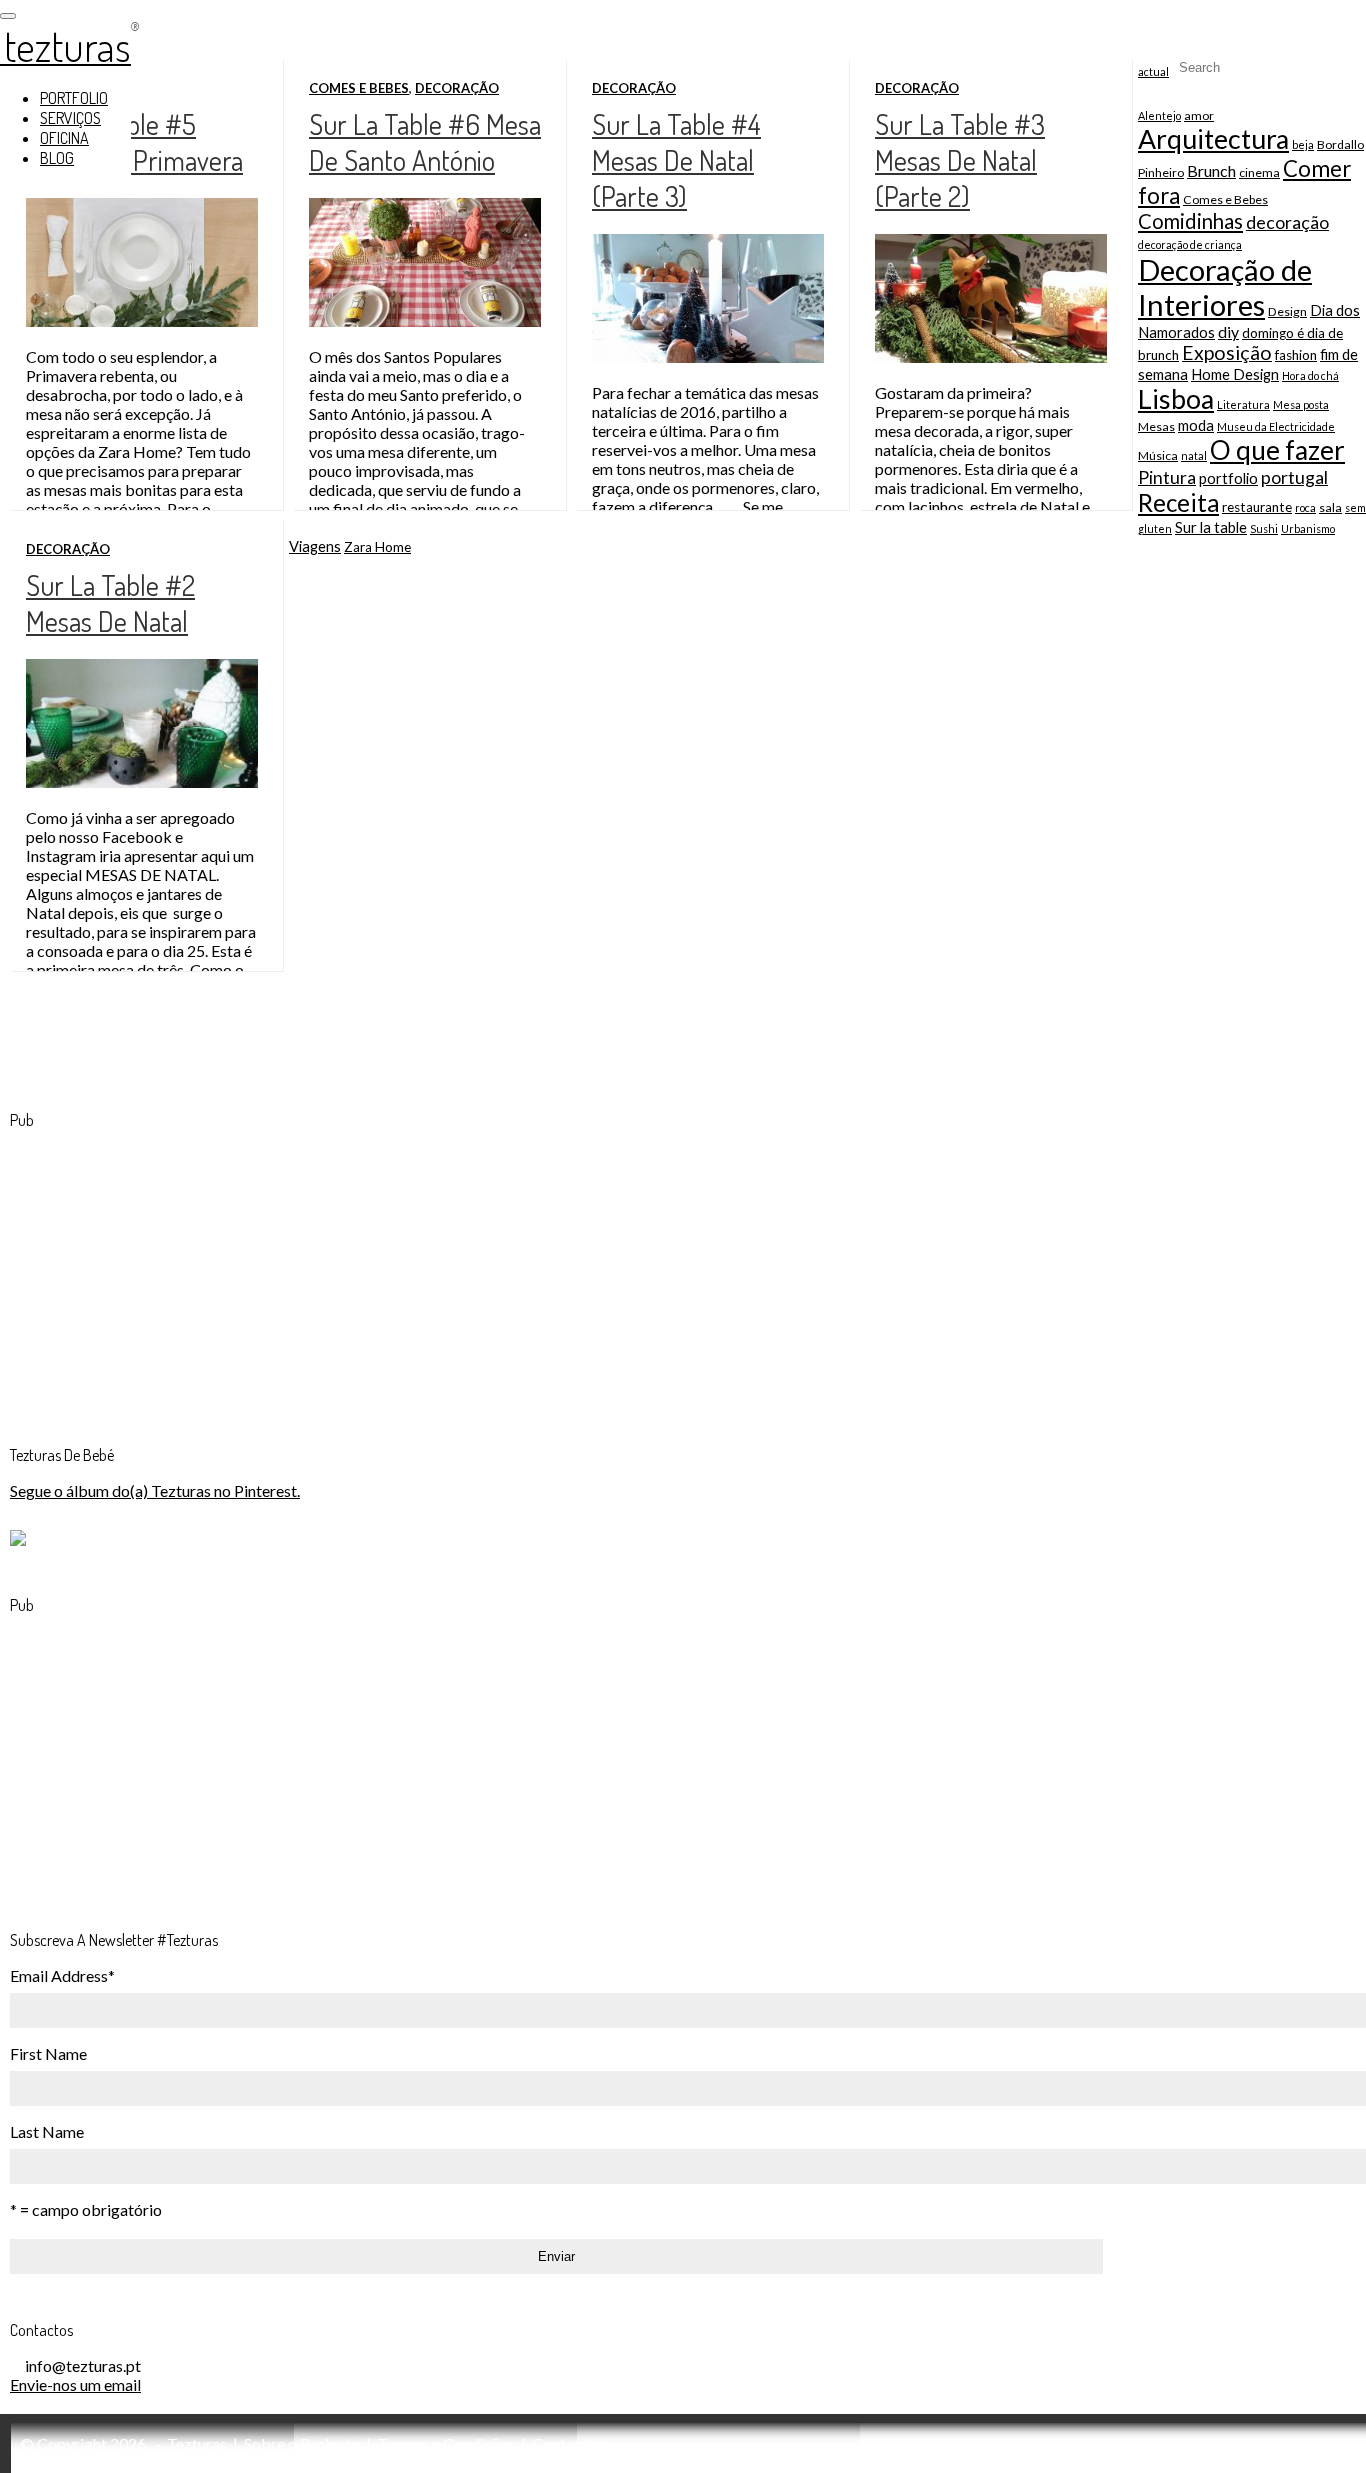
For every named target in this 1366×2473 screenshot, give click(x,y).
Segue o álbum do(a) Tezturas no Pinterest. (155, 1490)
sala (1330, 507)
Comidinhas (1190, 221)
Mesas (1156, 426)
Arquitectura (1213, 139)
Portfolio (74, 98)
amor (1199, 115)
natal (1194, 455)
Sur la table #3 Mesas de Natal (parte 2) (960, 160)
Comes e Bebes (359, 88)
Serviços (70, 118)
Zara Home (377, 547)
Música (1158, 455)
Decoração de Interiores (1225, 287)
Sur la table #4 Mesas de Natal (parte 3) (676, 160)
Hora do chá (1310, 375)
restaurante (1257, 507)
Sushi (1264, 528)
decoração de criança (1190, 244)
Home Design (1235, 374)
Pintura (1167, 477)
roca (1305, 507)
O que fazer (1277, 450)
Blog (57, 158)
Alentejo (1159, 115)
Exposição (1227, 352)
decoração (1287, 222)
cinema (1259, 172)
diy (1228, 331)
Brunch (1211, 170)
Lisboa (1176, 399)
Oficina (64, 138)
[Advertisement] (160, 1271)
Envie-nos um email (75, 2384)
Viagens (315, 546)
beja (1303, 144)
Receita (1178, 502)
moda (1196, 425)
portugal (1294, 477)
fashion (1296, 355)
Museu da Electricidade (1276, 426)
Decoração (457, 88)
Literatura (1243, 404)
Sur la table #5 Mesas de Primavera (134, 142)
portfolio (1228, 478)
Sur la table (1211, 527)
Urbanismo (1308, 528)
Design (1287, 311)
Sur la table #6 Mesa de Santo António (425, 142)
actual (1153, 71)
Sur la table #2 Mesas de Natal (110, 603)
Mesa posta (1301, 404)
